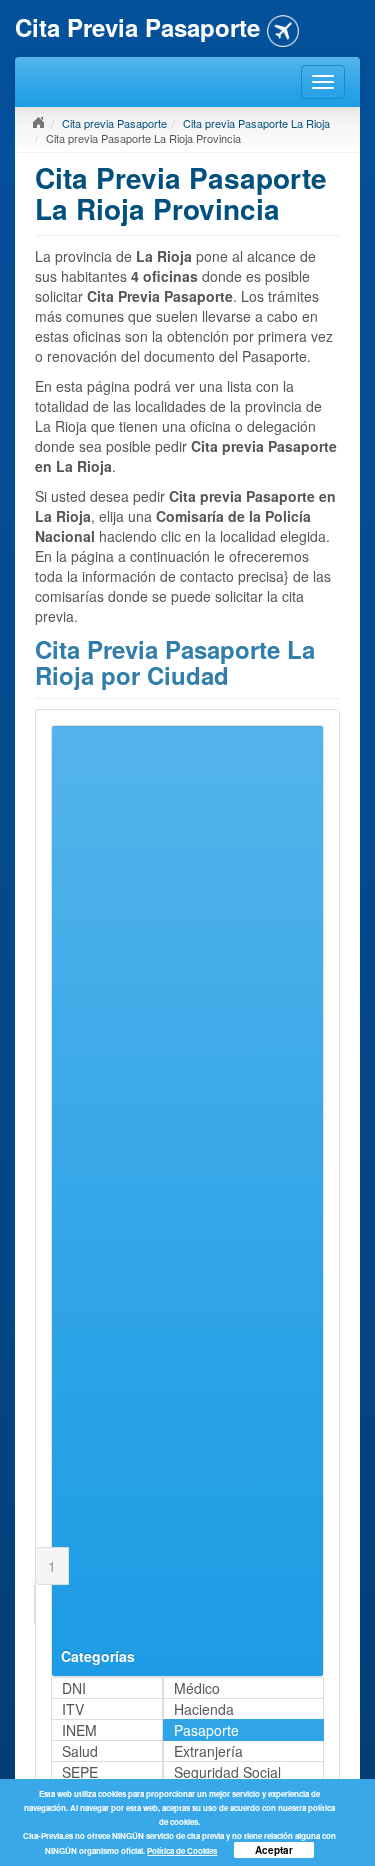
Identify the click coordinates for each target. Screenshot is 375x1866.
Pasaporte (206, 1730)
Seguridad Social (227, 1772)
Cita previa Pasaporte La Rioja (256, 123)
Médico (197, 1688)
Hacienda (204, 1709)
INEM (79, 1730)
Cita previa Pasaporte (114, 123)
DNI (74, 1688)
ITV (73, 1709)
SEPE (80, 1772)
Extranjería (208, 1751)
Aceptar (274, 1850)
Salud (80, 1751)
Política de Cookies (182, 1850)
